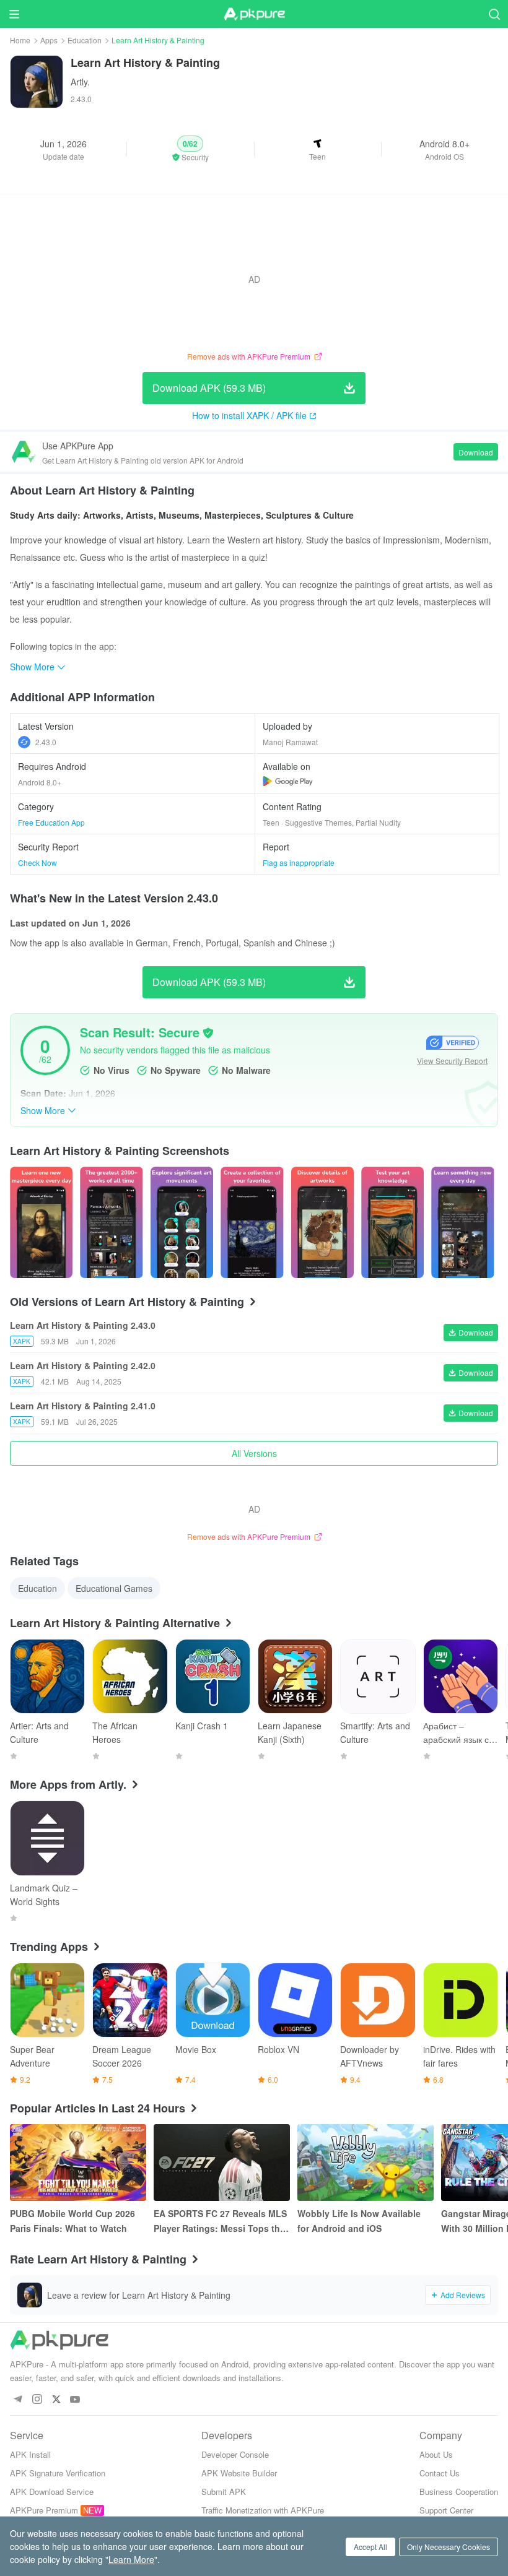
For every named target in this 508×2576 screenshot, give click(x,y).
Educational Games (114, 1588)
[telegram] (18, 2400)
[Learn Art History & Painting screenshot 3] (252, 1222)
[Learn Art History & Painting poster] (41, 1222)
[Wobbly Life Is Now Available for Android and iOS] (366, 2163)
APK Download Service (52, 2492)
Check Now (37, 862)
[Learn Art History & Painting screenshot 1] (111, 1222)
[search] (494, 14)
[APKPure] (254, 14)
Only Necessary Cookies (449, 2547)
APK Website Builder (239, 2473)
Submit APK (224, 2492)
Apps (49, 40)
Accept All (370, 2547)
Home (20, 40)
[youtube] (75, 2400)
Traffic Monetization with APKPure (263, 2510)
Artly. (80, 82)
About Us (436, 2454)
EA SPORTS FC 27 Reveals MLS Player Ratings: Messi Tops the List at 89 (220, 2221)
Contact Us (440, 2473)
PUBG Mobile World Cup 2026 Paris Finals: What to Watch (72, 2221)
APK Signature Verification (58, 2473)
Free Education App (51, 822)
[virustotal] (208, 1033)
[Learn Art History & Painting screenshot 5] (392, 1222)
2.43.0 (46, 742)
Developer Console (235, 2454)
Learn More (131, 2559)
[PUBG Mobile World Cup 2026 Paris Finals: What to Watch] (78, 2163)
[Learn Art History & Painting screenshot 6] (462, 1222)
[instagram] (37, 2400)
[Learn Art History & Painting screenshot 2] (182, 1222)
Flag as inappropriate (299, 862)
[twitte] (56, 2400)
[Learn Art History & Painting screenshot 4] (322, 1222)
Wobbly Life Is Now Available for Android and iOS (359, 2221)
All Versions (254, 1453)
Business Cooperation (459, 2492)
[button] (190, 149)
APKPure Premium (44, 2510)
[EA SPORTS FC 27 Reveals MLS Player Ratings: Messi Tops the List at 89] (222, 2163)
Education (85, 40)
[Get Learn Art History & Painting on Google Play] (288, 781)
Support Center (446, 2510)
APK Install (30, 2454)
